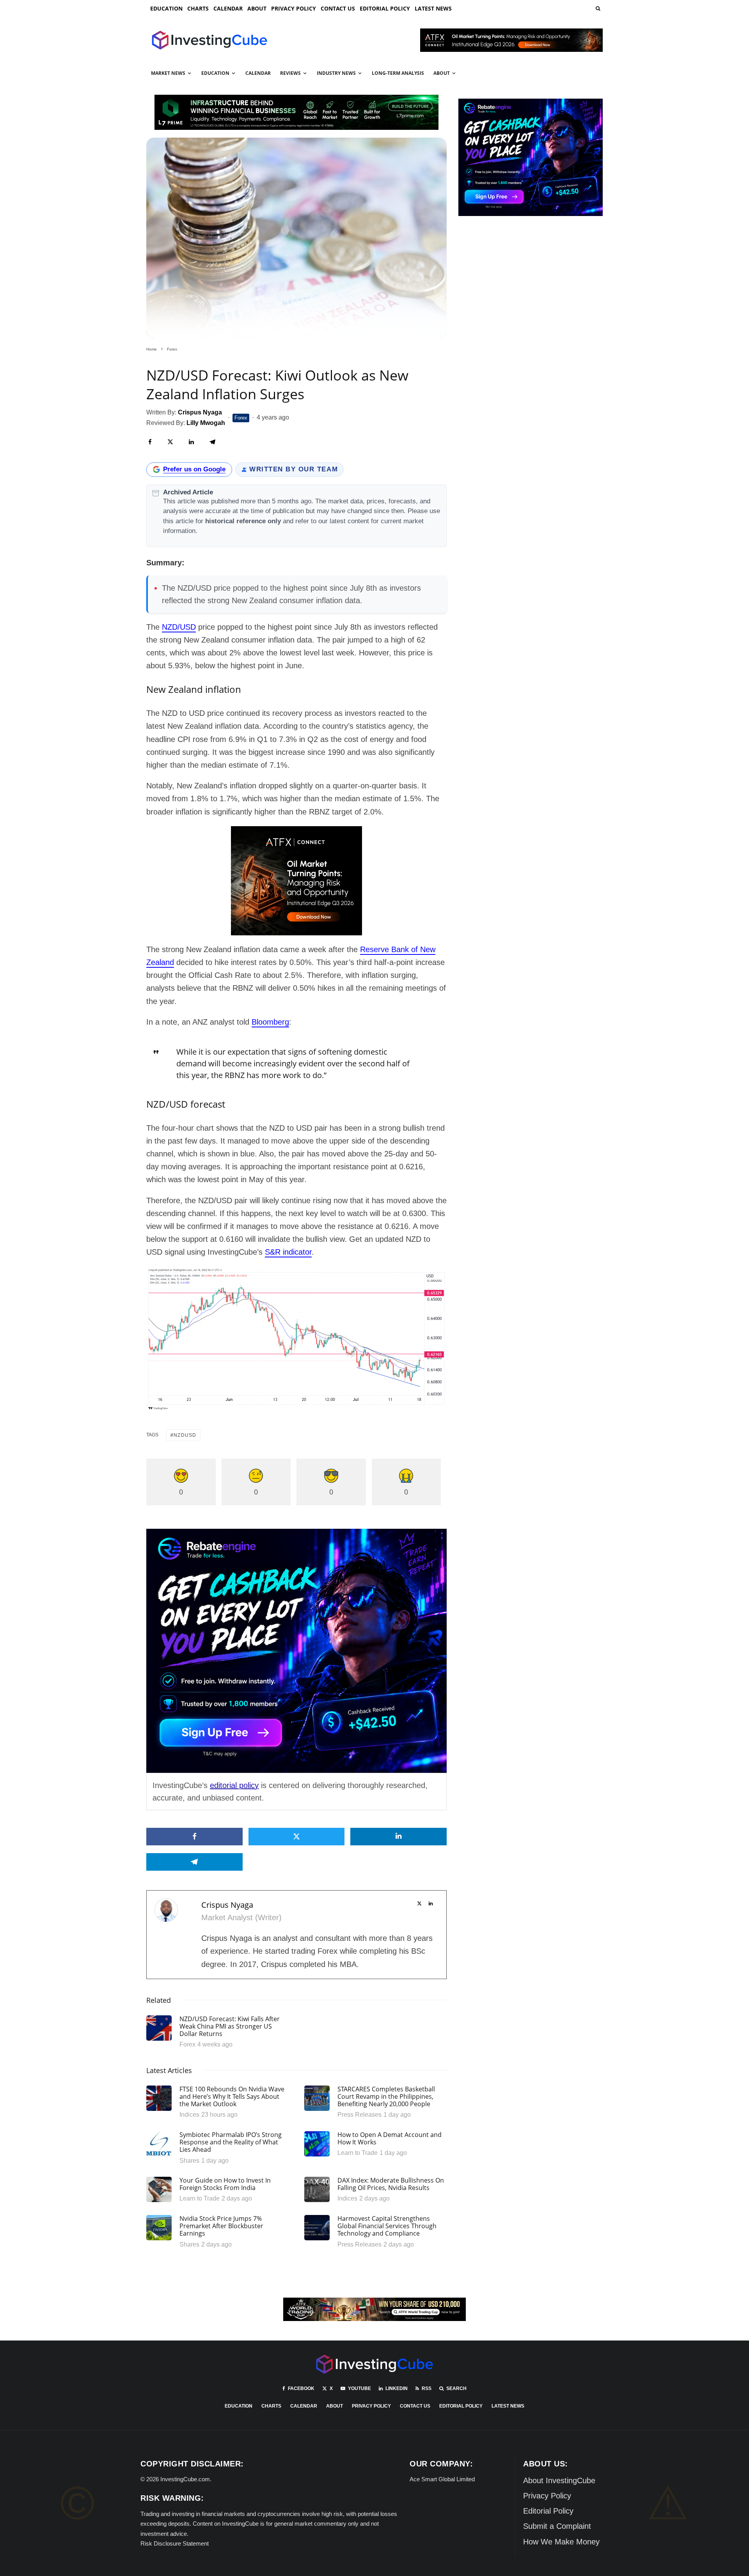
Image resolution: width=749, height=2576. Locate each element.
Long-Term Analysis (398, 73)
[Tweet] (170, 442)
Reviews (290, 73)
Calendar (228, 8)
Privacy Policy (294, 8)
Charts (198, 8)
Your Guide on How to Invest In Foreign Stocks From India (225, 2184)
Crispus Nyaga (227, 1905)
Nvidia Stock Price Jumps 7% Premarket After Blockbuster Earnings (221, 2226)
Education (166, 8)
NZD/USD (179, 627)
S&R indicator (288, 1252)
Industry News (336, 73)
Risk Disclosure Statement (175, 2543)
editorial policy (234, 1785)
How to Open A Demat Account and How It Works (390, 2139)
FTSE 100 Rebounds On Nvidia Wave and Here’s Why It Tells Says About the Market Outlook (232, 2097)
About (257, 8)
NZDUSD (185, 1435)
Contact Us (338, 8)
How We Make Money (561, 2542)
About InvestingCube (559, 2480)
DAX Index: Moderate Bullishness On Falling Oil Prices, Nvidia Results (391, 2184)
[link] (597, 8)
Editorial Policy (385, 8)
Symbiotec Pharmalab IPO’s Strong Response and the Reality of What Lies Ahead (231, 2142)
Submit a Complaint (557, 2526)
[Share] (150, 442)
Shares (189, 2161)
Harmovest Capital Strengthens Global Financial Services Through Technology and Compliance (387, 2226)
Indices (189, 2115)
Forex (241, 418)
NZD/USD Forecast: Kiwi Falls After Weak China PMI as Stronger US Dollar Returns (230, 2027)
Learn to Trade (358, 2153)
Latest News (433, 8)
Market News (168, 73)
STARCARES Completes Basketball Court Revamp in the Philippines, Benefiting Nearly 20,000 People (386, 2097)
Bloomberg (270, 1022)
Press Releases (359, 2115)
